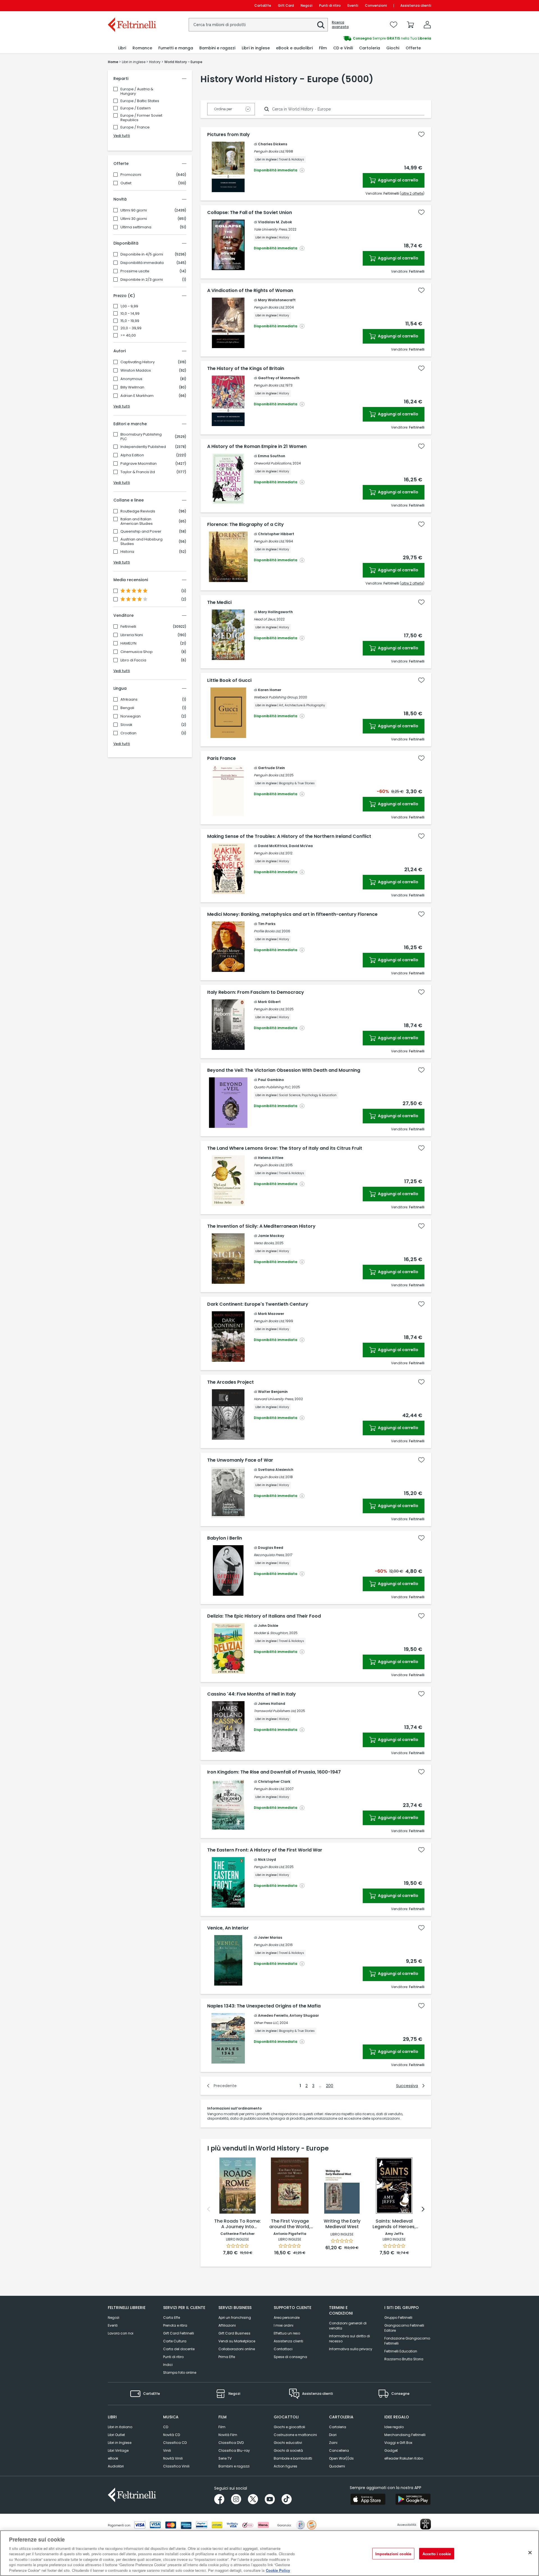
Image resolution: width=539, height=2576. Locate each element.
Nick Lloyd (267, 1859)
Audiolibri (116, 2466)
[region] (269, 2553)
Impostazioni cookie (393, 2553)
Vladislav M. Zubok (275, 222)
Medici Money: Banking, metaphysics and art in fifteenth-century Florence (292, 914)
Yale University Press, (271, 229)
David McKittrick (273, 846)
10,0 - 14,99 (130, 314)
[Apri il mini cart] (410, 25)
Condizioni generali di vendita (348, 2326)
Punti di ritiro (330, 5)
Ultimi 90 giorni (134, 210)
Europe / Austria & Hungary (137, 91)
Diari (333, 2435)
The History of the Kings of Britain (246, 369)
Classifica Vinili (176, 2466)
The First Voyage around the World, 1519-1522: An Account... (290, 2224)
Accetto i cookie (437, 2553)
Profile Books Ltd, (267, 931)
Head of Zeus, (265, 619)
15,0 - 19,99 (130, 321)
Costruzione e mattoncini (295, 2435)
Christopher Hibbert (276, 534)
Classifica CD (175, 2443)
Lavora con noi (121, 2333)
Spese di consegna (290, 2357)
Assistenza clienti (416, 5)
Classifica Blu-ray (234, 2450)
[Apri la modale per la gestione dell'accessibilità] (426, 2524)
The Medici (219, 602)
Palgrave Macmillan (139, 464)
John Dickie (268, 1626)
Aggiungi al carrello (398, 180)
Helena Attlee (271, 1158)
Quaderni (337, 2466)
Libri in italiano (120, 2427)
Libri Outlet (116, 2435)
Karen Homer (270, 690)
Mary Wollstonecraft (277, 300)
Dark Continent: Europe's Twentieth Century (258, 1304)
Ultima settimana (136, 227)
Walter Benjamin (273, 1392)
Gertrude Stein (271, 768)
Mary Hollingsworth (275, 612)
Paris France (221, 758)
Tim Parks (267, 924)
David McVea (301, 846)
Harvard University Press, (274, 1399)
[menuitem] (122, 48)
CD (166, 2427)
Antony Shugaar (304, 2015)
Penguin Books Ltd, (269, 151)
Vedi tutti (122, 136)
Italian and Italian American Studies (137, 521)
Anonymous (131, 379)
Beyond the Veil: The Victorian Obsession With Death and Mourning (284, 1070)
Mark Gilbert (269, 1002)
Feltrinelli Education (401, 2351)
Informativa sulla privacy (351, 2349)
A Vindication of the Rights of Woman (250, 291)
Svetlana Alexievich (276, 1470)
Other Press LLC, (266, 2023)
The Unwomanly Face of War (240, 1460)
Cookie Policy (278, 2570)
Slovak (126, 725)
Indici (168, 2365)
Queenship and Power (141, 532)
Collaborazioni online (237, 2349)
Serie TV (225, 2458)
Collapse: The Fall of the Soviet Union (250, 213)
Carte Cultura (175, 2341)
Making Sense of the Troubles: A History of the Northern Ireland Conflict (289, 836)
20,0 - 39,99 (131, 328)
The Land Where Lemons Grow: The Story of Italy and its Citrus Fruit (285, 1148)
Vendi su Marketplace (237, 2341)
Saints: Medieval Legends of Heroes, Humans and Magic (394, 2224)
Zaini (333, 2443)
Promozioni (131, 175)
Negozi (307, 5)
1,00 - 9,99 (129, 306)
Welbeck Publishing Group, (276, 697)
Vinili (167, 2450)
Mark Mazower (271, 1314)
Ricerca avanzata (340, 25)
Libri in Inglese (120, 2443)
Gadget (391, 2450)
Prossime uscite (135, 271)
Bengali (127, 708)
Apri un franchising (235, 2318)
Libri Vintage (118, 2450)
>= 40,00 (128, 335)
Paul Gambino (271, 1080)
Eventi (353, 5)
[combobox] (258, 25)
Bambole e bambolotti (293, 2458)
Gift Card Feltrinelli (179, 2333)
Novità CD (172, 2435)
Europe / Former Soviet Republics (141, 118)
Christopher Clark (274, 1782)
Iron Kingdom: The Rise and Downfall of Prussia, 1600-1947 (274, 1772)
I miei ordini (284, 2325)
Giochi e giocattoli (289, 2427)
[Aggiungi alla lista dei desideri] (421, 134)
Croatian (128, 733)
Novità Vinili (173, 2458)
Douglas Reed (271, 1548)
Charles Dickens (273, 144)
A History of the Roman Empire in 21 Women (257, 447)
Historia (127, 552)
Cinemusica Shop (137, 652)
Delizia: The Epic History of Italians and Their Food (264, 1616)
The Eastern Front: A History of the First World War (265, 1850)
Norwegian (131, 716)
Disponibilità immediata (142, 263)
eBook (113, 2458)
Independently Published (143, 447)
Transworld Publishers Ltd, (275, 1711)
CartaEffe (263, 5)
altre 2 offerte (412, 193)
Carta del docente (179, 2349)
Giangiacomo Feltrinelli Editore (404, 2328)
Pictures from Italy (229, 135)
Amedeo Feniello (273, 2015)
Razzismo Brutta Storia (404, 2359)
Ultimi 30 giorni (134, 219)
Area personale (287, 2318)
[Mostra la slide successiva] (423, 2209)
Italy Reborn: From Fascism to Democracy (256, 992)
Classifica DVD (231, 2443)
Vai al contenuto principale (132, 5)
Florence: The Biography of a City (245, 525)
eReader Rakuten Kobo (404, 2458)
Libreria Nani (132, 635)
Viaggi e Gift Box (398, 2443)
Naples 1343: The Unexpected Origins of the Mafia (264, 2006)
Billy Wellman (132, 387)
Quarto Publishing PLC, (272, 1087)
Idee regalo (394, 2427)
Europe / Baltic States (140, 101)
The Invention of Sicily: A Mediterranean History (261, 1226)
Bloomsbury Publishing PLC (141, 437)
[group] (350, 38)
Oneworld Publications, (273, 463)
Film (222, 2427)
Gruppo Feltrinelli (398, 2318)
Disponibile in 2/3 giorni (142, 280)
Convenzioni (376, 5)
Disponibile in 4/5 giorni (142, 254)
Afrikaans (129, 700)
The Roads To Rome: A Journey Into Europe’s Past (237, 2224)
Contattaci (283, 2349)
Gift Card (286, 5)
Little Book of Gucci (229, 680)
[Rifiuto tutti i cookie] (530, 2552)
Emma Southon (272, 456)
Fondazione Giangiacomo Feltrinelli (407, 2341)
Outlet (126, 183)
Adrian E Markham (137, 396)
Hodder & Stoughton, (271, 1633)
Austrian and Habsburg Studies (141, 542)
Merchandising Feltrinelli (405, 2435)
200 (330, 2086)
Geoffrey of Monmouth (279, 378)
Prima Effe (227, 2357)
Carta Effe (172, 2318)
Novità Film (228, 2435)
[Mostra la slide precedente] (209, 2209)
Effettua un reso (287, 2333)
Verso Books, (264, 1243)
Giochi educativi (288, 2443)
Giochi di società (288, 2450)
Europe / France (135, 127)
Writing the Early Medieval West (342, 2224)
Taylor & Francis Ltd (138, 472)
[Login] (427, 25)
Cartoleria (338, 2427)
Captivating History (138, 362)
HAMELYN (128, 643)
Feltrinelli (128, 627)
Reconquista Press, (269, 1555)
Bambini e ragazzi (234, 2466)
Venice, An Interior (228, 1928)
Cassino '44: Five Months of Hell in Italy (252, 1694)
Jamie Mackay (271, 1236)
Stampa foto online (180, 2373)
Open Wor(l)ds (341, 2458)
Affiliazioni (227, 2325)
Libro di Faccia (133, 660)
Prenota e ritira (175, 2325)
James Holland (272, 1704)
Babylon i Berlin (225, 1538)
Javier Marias (270, 1937)
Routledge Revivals (138, 511)
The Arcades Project (230, 1382)
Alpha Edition (132, 455)
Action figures (286, 2466)
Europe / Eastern (136, 108)
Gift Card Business (234, 2333)
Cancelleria (339, 2450)
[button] (321, 25)
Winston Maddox (136, 371)
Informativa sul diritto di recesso (350, 2339)
